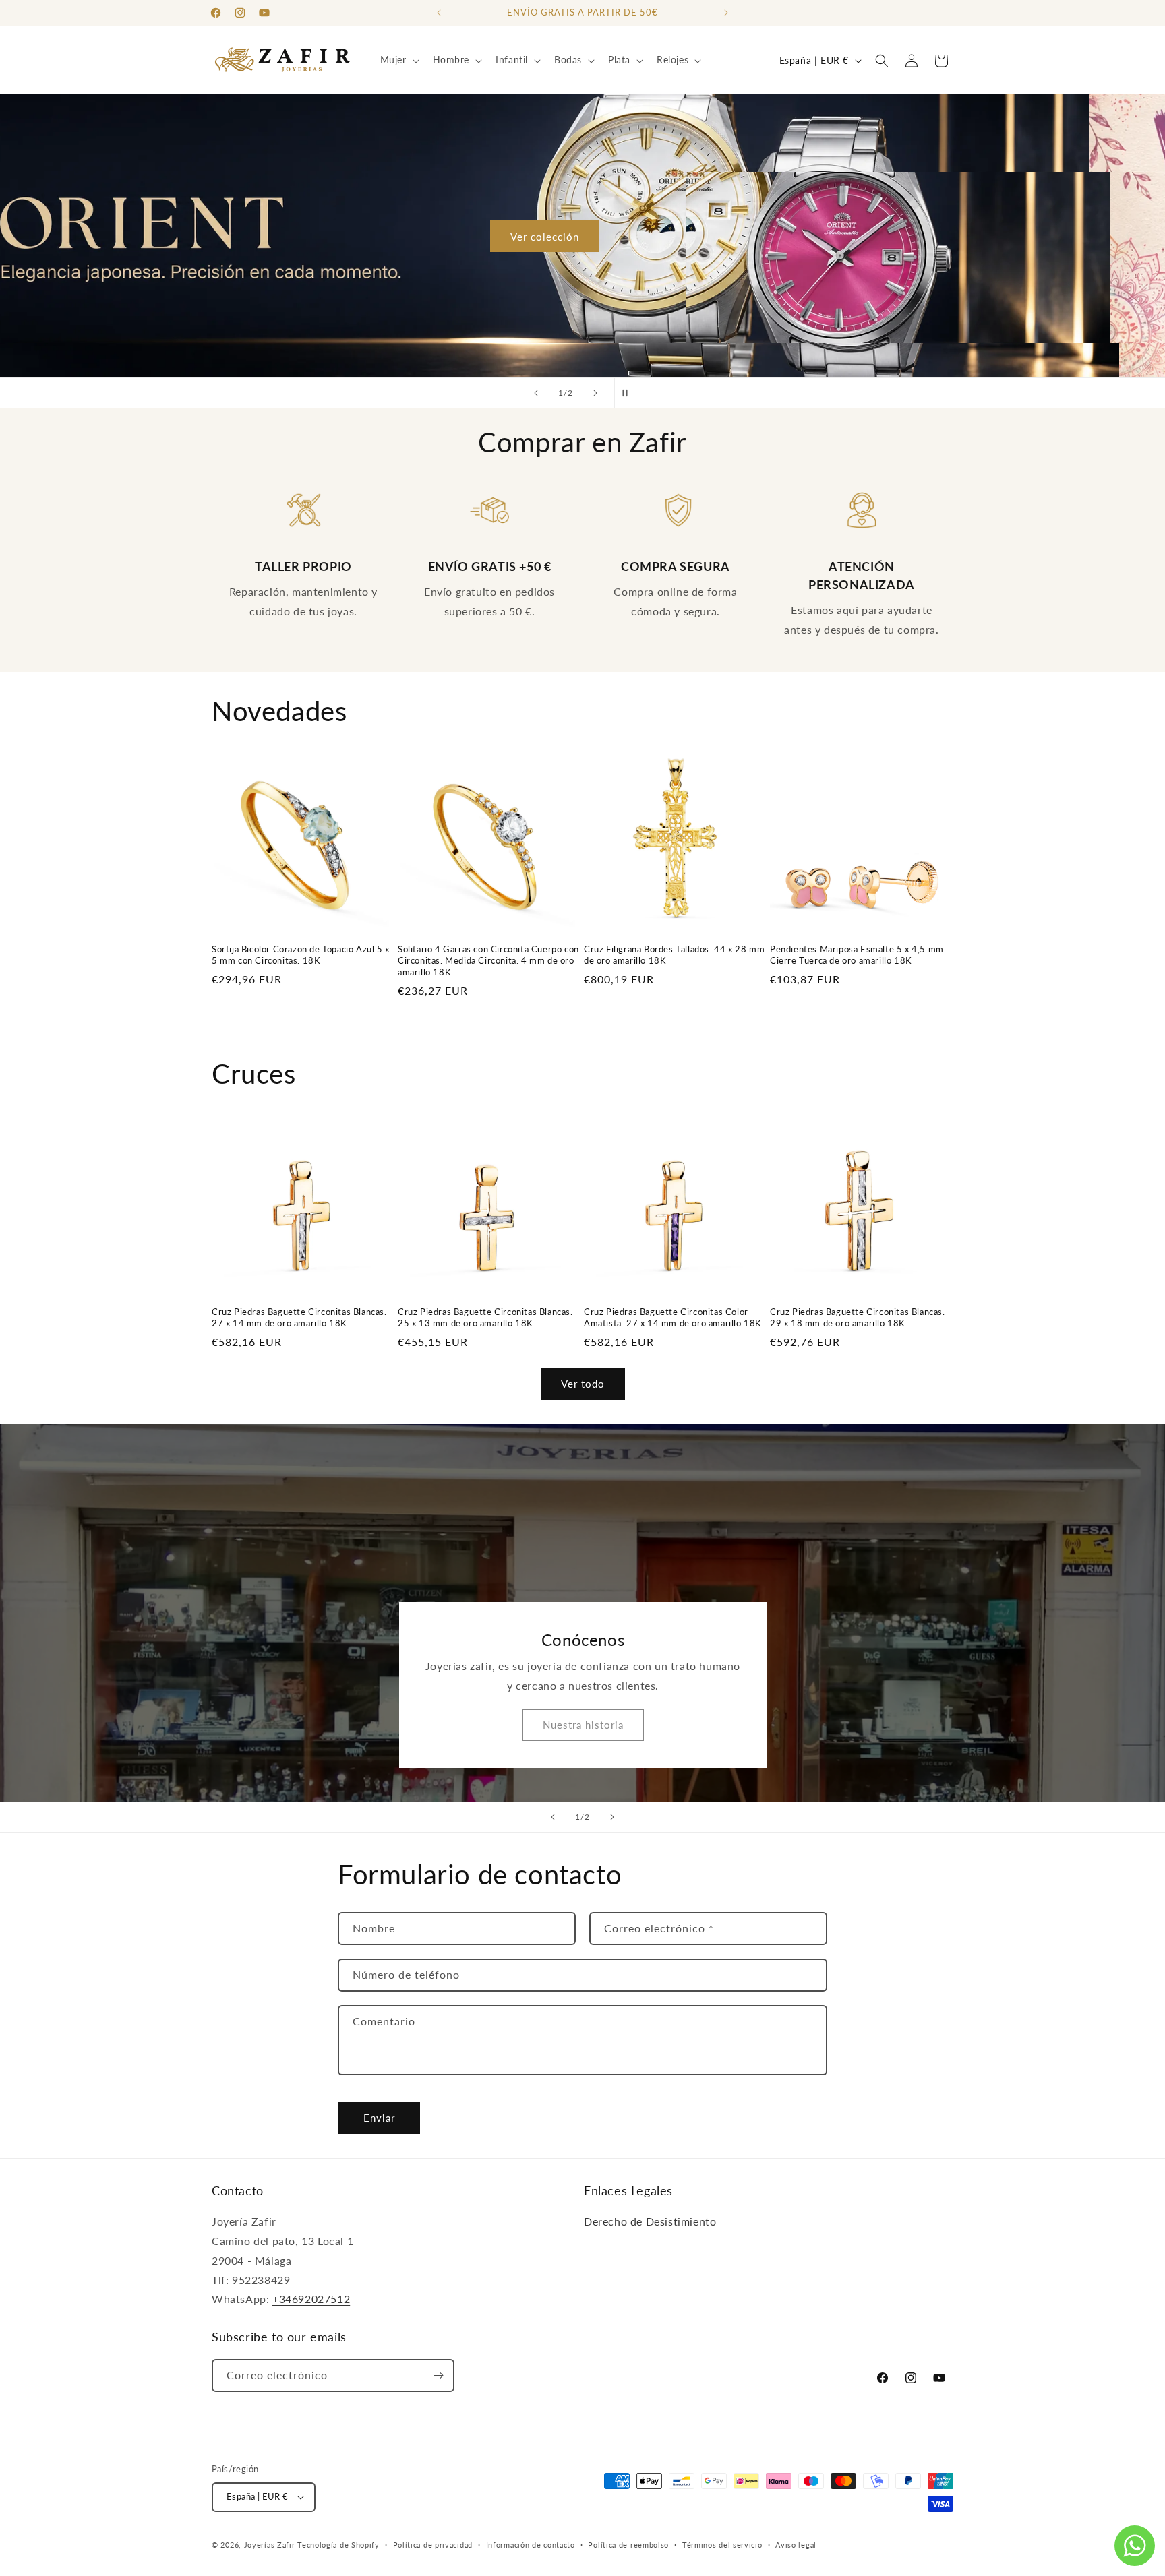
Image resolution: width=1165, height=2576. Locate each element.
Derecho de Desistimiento (650, 2221)
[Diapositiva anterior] (536, 393)
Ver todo (583, 1384)
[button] (398, 60)
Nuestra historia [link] (582, 1725)
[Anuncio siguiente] (726, 13)
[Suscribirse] (438, 2375)
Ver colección (582, 236)
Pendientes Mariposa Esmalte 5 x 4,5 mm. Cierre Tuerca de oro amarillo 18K (858, 955)
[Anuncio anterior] (439, 13)
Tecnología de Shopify (338, 2545)
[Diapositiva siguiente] (595, 393)
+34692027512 (311, 2299)
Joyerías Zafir (270, 2545)
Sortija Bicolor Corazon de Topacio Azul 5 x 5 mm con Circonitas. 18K (301, 955)
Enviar (379, 2118)
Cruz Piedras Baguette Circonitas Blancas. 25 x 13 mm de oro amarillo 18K (485, 1317)
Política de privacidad (433, 2545)
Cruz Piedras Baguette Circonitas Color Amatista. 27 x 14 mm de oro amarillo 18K (673, 1317)
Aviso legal (796, 2545)
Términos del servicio (722, 2545)
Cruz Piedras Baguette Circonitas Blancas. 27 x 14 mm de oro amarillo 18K (299, 1317)
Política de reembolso (628, 2545)
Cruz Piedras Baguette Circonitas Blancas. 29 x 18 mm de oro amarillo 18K (858, 1317)
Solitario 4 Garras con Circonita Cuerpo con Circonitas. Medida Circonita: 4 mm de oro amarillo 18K (488, 960)
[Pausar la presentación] (629, 393)
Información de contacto (531, 2545)
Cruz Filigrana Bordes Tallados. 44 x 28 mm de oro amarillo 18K (674, 955)
